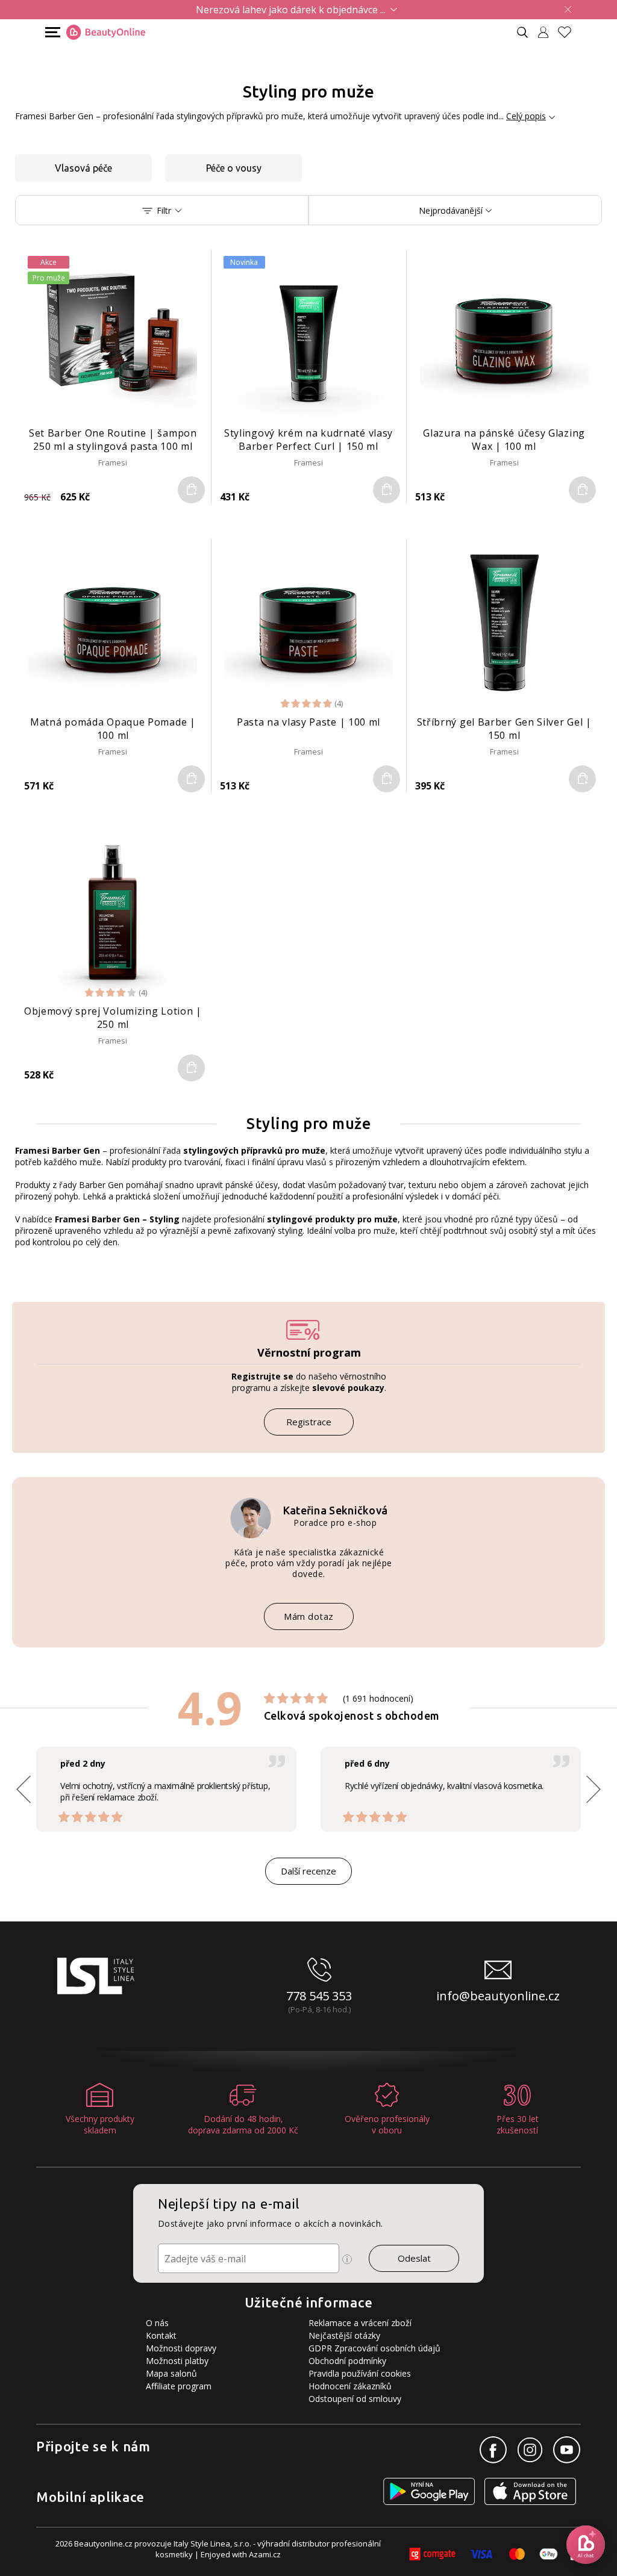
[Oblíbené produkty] (569, 32)
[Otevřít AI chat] (586, 2545)
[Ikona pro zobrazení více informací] (347, 2259)
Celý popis (526, 116)
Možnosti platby (177, 2361)
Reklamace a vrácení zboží (360, 2323)
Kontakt (161, 2335)
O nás (157, 2323)
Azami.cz (265, 2554)
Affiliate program (179, 2386)
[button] (594, 1789)
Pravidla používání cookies (360, 2373)
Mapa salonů (171, 2373)
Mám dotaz (309, 1616)
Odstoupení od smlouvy (355, 2399)
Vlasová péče (83, 168)
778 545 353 (319, 1996)
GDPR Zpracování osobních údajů (374, 2348)
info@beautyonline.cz (498, 1996)
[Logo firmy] (106, 33)
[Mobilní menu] (51, 32)
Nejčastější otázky (344, 2335)
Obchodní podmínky (347, 2361)
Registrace (309, 1422)
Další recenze (308, 1871)
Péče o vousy (234, 168)
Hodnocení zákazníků (350, 2386)
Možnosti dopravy (181, 2348)
